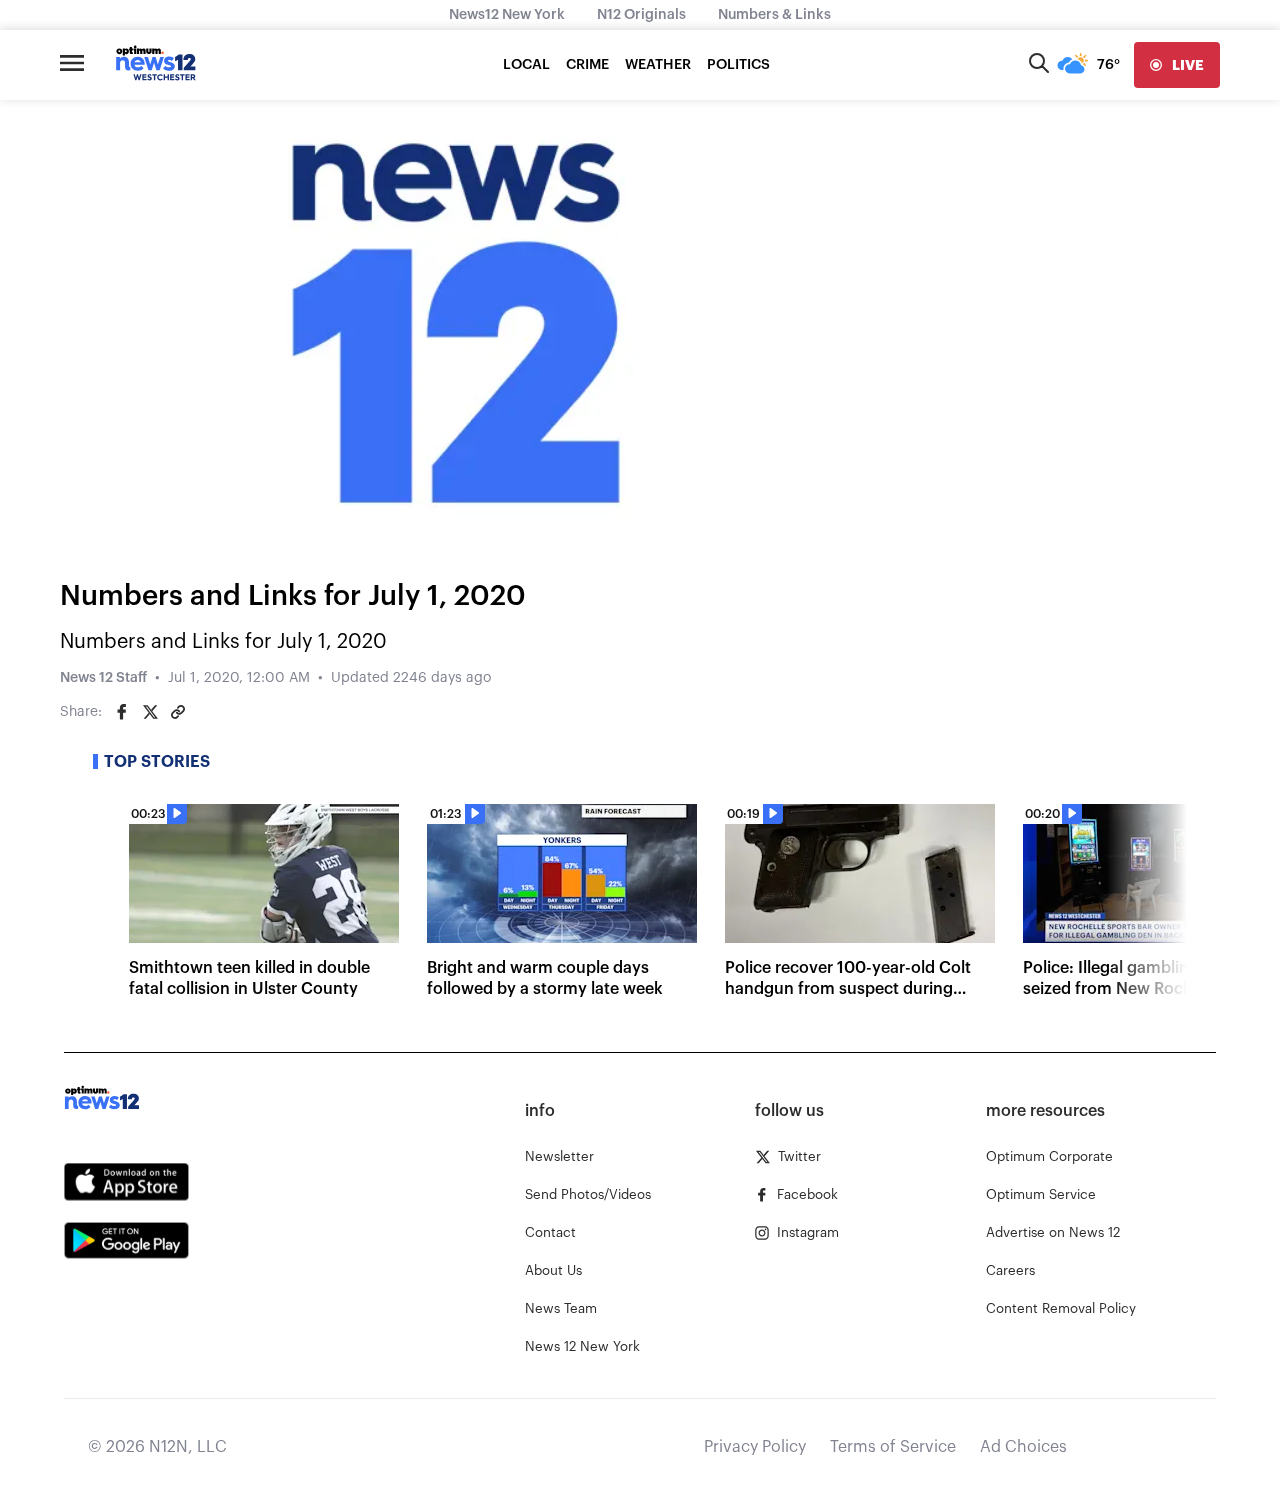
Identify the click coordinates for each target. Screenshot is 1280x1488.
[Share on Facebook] (122, 712)
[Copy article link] (178, 712)
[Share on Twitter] (150, 712)
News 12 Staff (103, 678)
